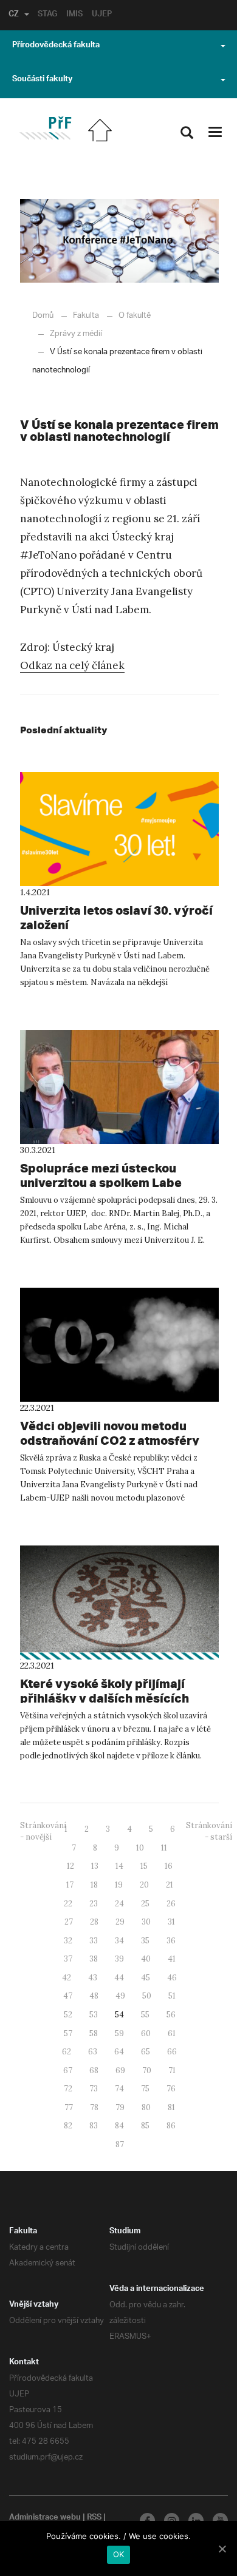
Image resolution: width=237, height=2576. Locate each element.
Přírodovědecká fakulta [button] (56, 46)
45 (146, 1978)
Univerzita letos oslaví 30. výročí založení (116, 917)
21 (170, 1885)
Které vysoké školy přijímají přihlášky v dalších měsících (105, 1691)
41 (172, 1959)
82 (68, 2126)
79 (120, 2107)
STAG (47, 15)
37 (68, 1959)
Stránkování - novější (43, 1831)
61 (172, 2033)
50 (147, 1996)
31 (171, 1922)
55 (145, 2015)
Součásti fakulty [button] (42, 80)
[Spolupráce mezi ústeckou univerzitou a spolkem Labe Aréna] (119, 1087)
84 (119, 2126)
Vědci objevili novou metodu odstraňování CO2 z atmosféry (110, 1433)
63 (93, 2052)
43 (93, 1978)
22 (68, 1904)
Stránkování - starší (209, 1831)
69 (120, 2070)
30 (146, 1922)
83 (94, 2126)
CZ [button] (14, 15)
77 (69, 2107)
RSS (94, 2518)
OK (119, 2554)
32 (68, 1941)
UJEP (102, 15)
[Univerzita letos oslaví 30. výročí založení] (119, 829)
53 (94, 2015)
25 (145, 1904)
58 (94, 2033)
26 (171, 1904)
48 (94, 1996)
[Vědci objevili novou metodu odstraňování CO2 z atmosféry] (119, 1345)
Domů (43, 316)
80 (146, 2107)
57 (68, 2033)
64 (119, 2052)
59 (119, 2033)
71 (172, 2070)
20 (144, 1885)
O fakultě (135, 316)
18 (94, 1885)
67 (68, 2070)
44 (119, 1978)
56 (171, 2015)
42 (67, 1978)
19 (119, 1885)
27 (69, 1922)
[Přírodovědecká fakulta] (45, 128)
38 (94, 1959)
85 (145, 2126)
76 (171, 2089)
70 (147, 2070)
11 (164, 1848)
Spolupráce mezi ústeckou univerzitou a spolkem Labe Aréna (101, 1182)
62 (67, 2052)
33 (94, 1941)
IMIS (74, 15)
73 (94, 2089)
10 (140, 1848)
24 (119, 1904)
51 (172, 1996)
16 (169, 1866)
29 (120, 1922)
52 (68, 2015)
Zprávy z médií (76, 334)
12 (70, 1866)
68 (94, 2070)
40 (146, 1959)
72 (68, 2089)
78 (94, 2107)
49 (120, 1996)
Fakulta (86, 316)
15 (144, 1866)
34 (119, 1941)
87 (120, 2144)
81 (171, 2107)
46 (172, 1978)
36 (171, 1941)
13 (95, 1866)
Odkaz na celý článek (72, 665)
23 (94, 1904)
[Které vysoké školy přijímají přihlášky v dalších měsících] (119, 1602)
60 (146, 2033)
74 (119, 2089)
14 (119, 1866)
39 (119, 1959)
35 (145, 1941)
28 (94, 1922)
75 (145, 2089)
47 (68, 1996)
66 (172, 2052)
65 (146, 2052)
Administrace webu (45, 2518)
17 (70, 1885)
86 (171, 2126)
